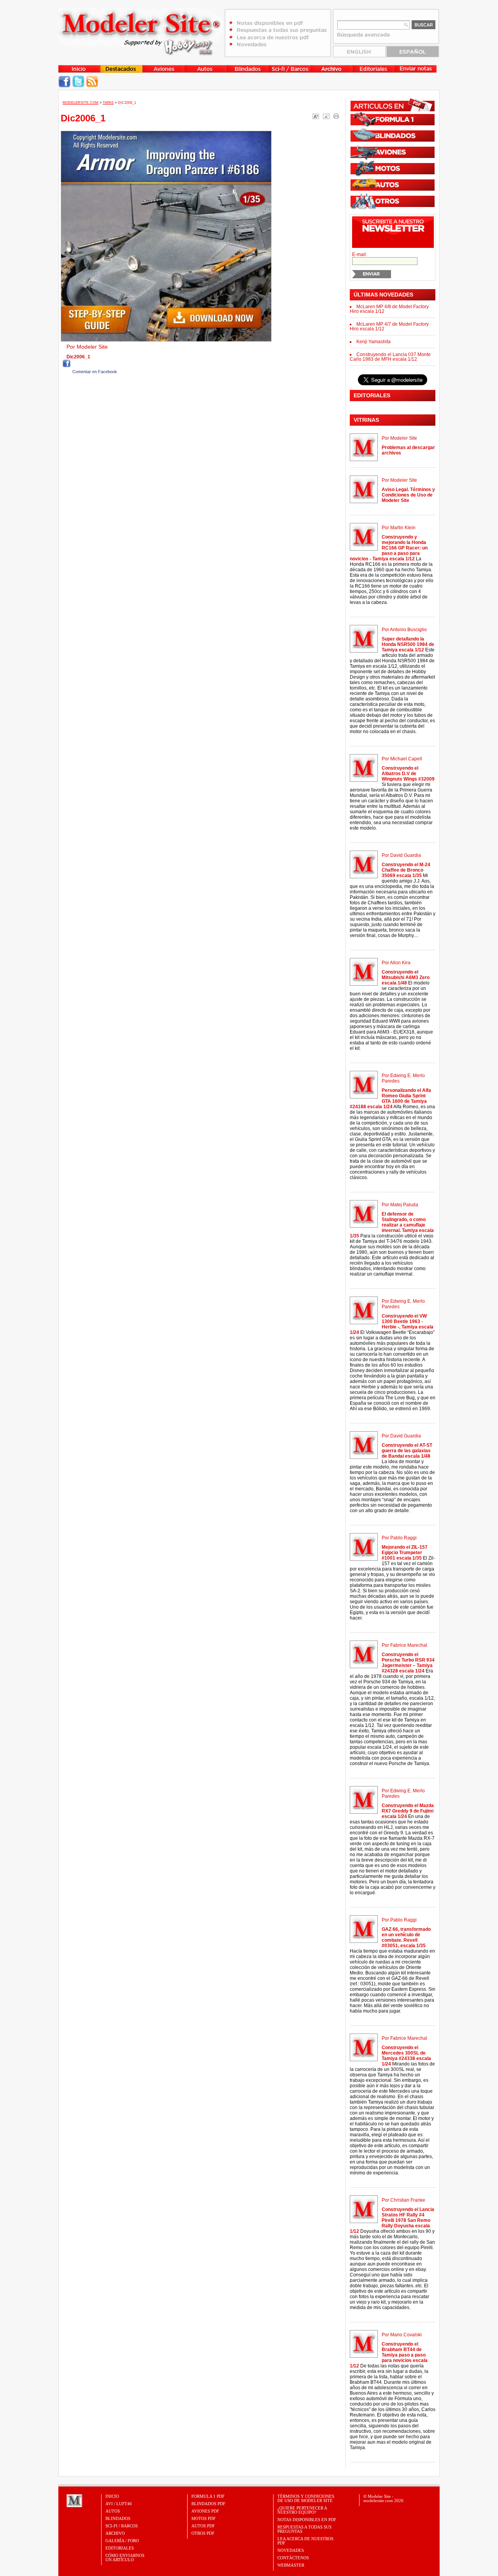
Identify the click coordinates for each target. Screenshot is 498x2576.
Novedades (291, 2550)
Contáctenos (293, 2558)
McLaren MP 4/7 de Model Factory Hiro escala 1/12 (389, 326)
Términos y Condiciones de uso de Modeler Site (306, 2498)
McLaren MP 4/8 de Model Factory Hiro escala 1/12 (389, 309)
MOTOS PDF (203, 2518)
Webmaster (291, 2565)
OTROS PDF (203, 2533)
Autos (113, 2511)
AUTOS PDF (203, 2526)
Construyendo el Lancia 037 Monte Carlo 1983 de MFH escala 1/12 (390, 357)
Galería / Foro (122, 2541)
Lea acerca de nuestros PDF (305, 2541)
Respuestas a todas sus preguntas (304, 2529)
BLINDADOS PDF (208, 2504)
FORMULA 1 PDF (208, 2496)
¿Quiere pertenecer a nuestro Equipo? (302, 2510)
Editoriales (120, 2548)
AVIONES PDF (205, 2511)
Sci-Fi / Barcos (122, 2526)
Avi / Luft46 (119, 2504)
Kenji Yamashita (373, 342)
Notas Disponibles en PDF (307, 2520)
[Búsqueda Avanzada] (364, 37)
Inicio (112, 2496)
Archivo (115, 2533)
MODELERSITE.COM (81, 103)
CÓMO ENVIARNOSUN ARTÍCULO (125, 2558)
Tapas (108, 103)
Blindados (118, 2518)
